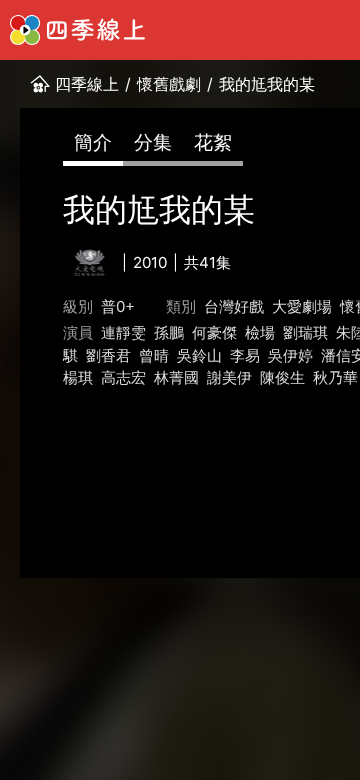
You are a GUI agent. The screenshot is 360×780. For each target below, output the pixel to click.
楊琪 (78, 377)
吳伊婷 (290, 355)
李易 (245, 355)
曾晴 (154, 355)
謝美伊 (229, 377)
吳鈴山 (199, 355)
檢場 (260, 332)
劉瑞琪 (305, 332)
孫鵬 (169, 332)
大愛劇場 (302, 306)
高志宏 (123, 377)
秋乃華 (335, 377)
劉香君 (108, 355)
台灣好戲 (234, 306)
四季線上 (87, 84)
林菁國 (176, 377)
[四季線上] (77, 30)
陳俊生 (282, 377)
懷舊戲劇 (169, 84)
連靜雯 (123, 332)
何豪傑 (214, 332)
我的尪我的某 (267, 84)
